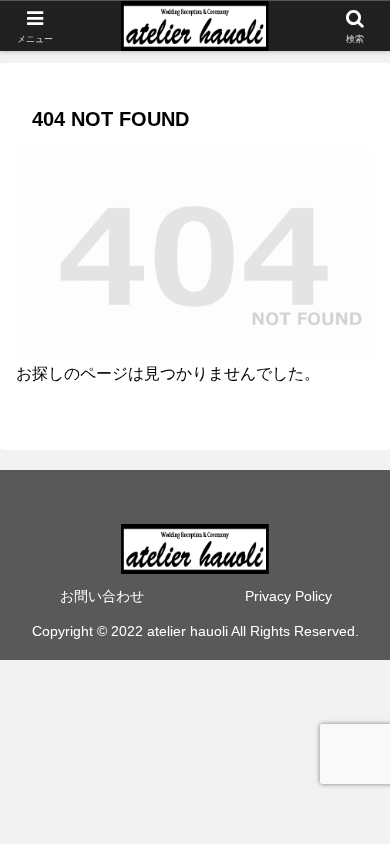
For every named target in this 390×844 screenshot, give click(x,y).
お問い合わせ (102, 596)
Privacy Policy (288, 596)
